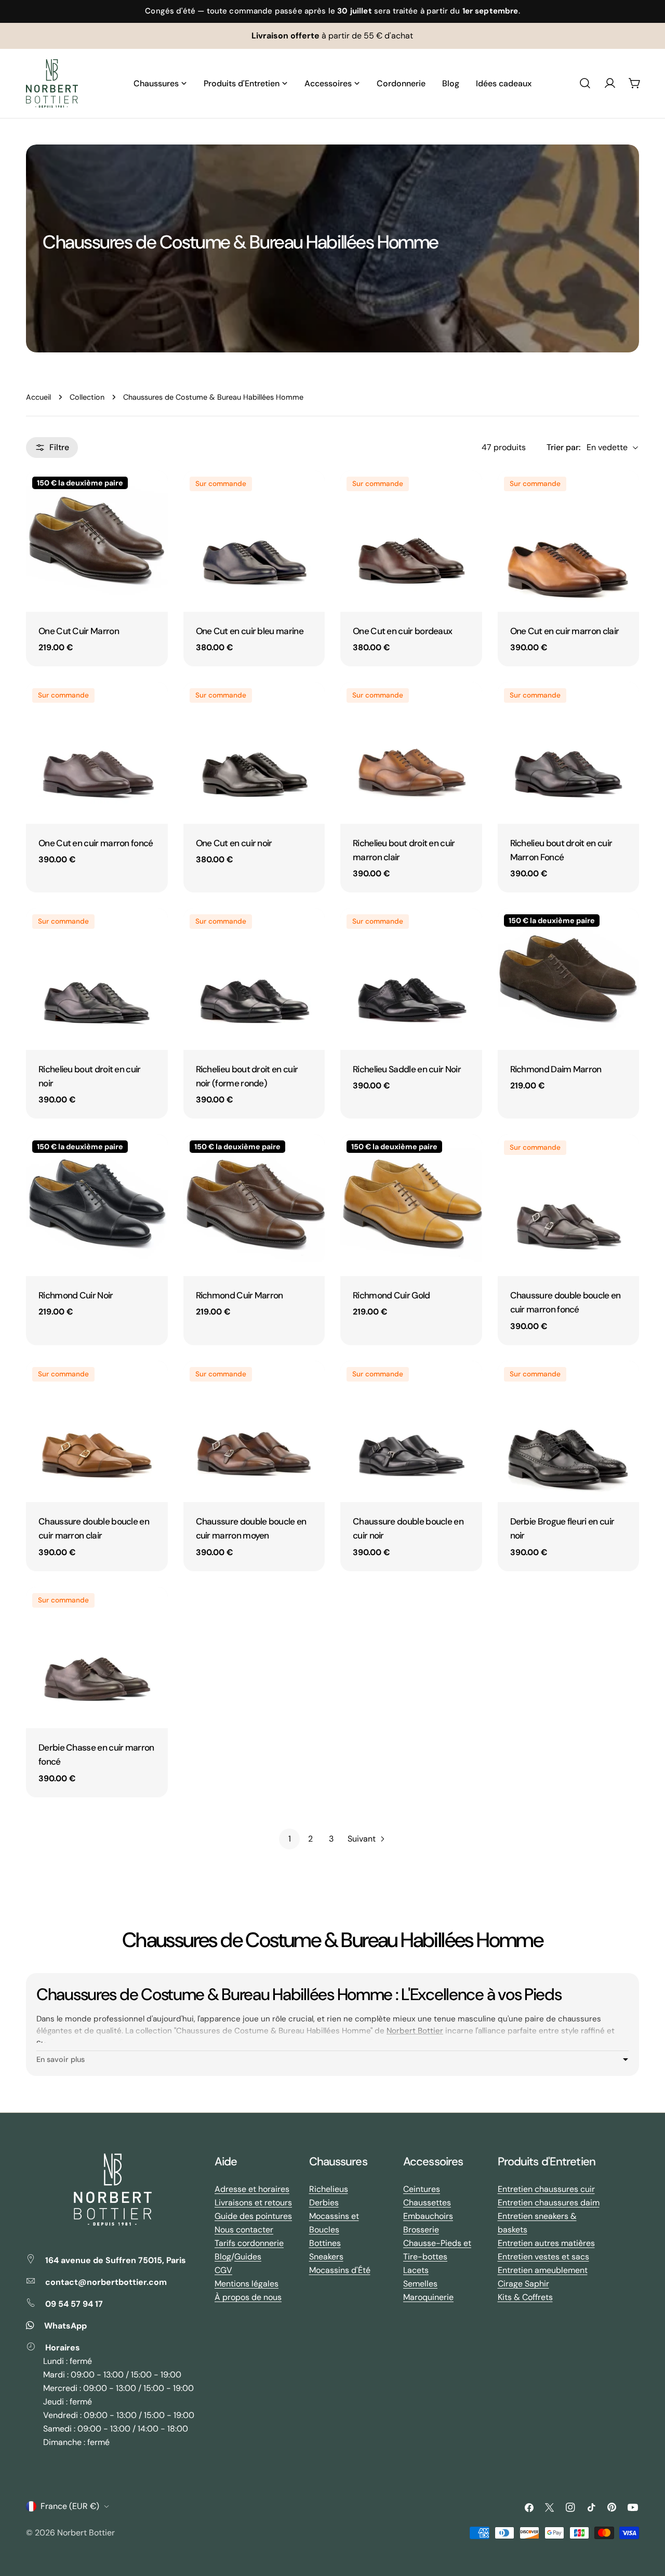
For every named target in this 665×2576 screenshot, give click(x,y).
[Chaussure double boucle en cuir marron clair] (97, 1432)
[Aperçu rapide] (153, 493)
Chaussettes (427, 2203)
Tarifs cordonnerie (249, 2243)
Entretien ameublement (543, 2270)
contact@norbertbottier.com (106, 2282)
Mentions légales (247, 2284)
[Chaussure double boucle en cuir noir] (411, 1432)
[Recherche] (585, 83)
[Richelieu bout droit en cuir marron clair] (411, 753)
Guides (248, 2257)
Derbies (324, 2203)
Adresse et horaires (252, 2189)
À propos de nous (248, 2297)
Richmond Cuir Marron (240, 1295)
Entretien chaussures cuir (546, 2189)
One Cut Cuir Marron (79, 631)
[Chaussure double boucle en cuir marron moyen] (254, 1432)
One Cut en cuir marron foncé (96, 843)
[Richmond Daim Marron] (569, 979)
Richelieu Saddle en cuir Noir (407, 1069)
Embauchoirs (428, 2216)
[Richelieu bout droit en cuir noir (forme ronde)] (254, 979)
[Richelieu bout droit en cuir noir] (97, 979)
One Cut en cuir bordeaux (402, 631)
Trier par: (563, 447)
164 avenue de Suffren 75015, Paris (116, 2260)
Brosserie (421, 2230)
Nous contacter (244, 2230)
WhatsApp (65, 2326)
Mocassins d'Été (340, 2270)
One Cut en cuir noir (234, 843)
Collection (87, 397)
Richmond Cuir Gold (391, 1295)
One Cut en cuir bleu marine (250, 631)
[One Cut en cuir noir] (254, 753)
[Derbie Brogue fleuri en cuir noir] (569, 1432)
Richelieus (329, 2189)
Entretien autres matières (546, 2243)
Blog (223, 2257)
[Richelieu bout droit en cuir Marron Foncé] (569, 753)
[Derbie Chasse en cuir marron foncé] (97, 1658)
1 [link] (290, 1839)
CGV (223, 2270)
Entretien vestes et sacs (543, 2257)
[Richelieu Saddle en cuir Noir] (411, 979)
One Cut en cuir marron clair (565, 631)
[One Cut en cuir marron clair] (569, 541)
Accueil (38, 397)
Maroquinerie (428, 2297)
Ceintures (422, 2189)
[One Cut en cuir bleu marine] (254, 541)
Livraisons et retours (253, 2203)
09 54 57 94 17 (74, 2304)
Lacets (416, 2270)
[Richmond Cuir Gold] (411, 1205)
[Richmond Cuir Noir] (97, 1205)
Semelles (420, 2284)
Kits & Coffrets (525, 2297)
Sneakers (326, 2257)
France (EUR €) (70, 2506)
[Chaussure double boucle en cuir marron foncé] (569, 1205)
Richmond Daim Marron (556, 1069)
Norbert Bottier (415, 2031)
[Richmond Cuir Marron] (254, 1205)
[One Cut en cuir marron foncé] (97, 753)
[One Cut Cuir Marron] (97, 541)
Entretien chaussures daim (549, 2203)
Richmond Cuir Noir (76, 1295)
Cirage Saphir (523, 2284)
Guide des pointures (253, 2216)
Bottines (325, 2243)
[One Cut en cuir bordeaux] (411, 541)
